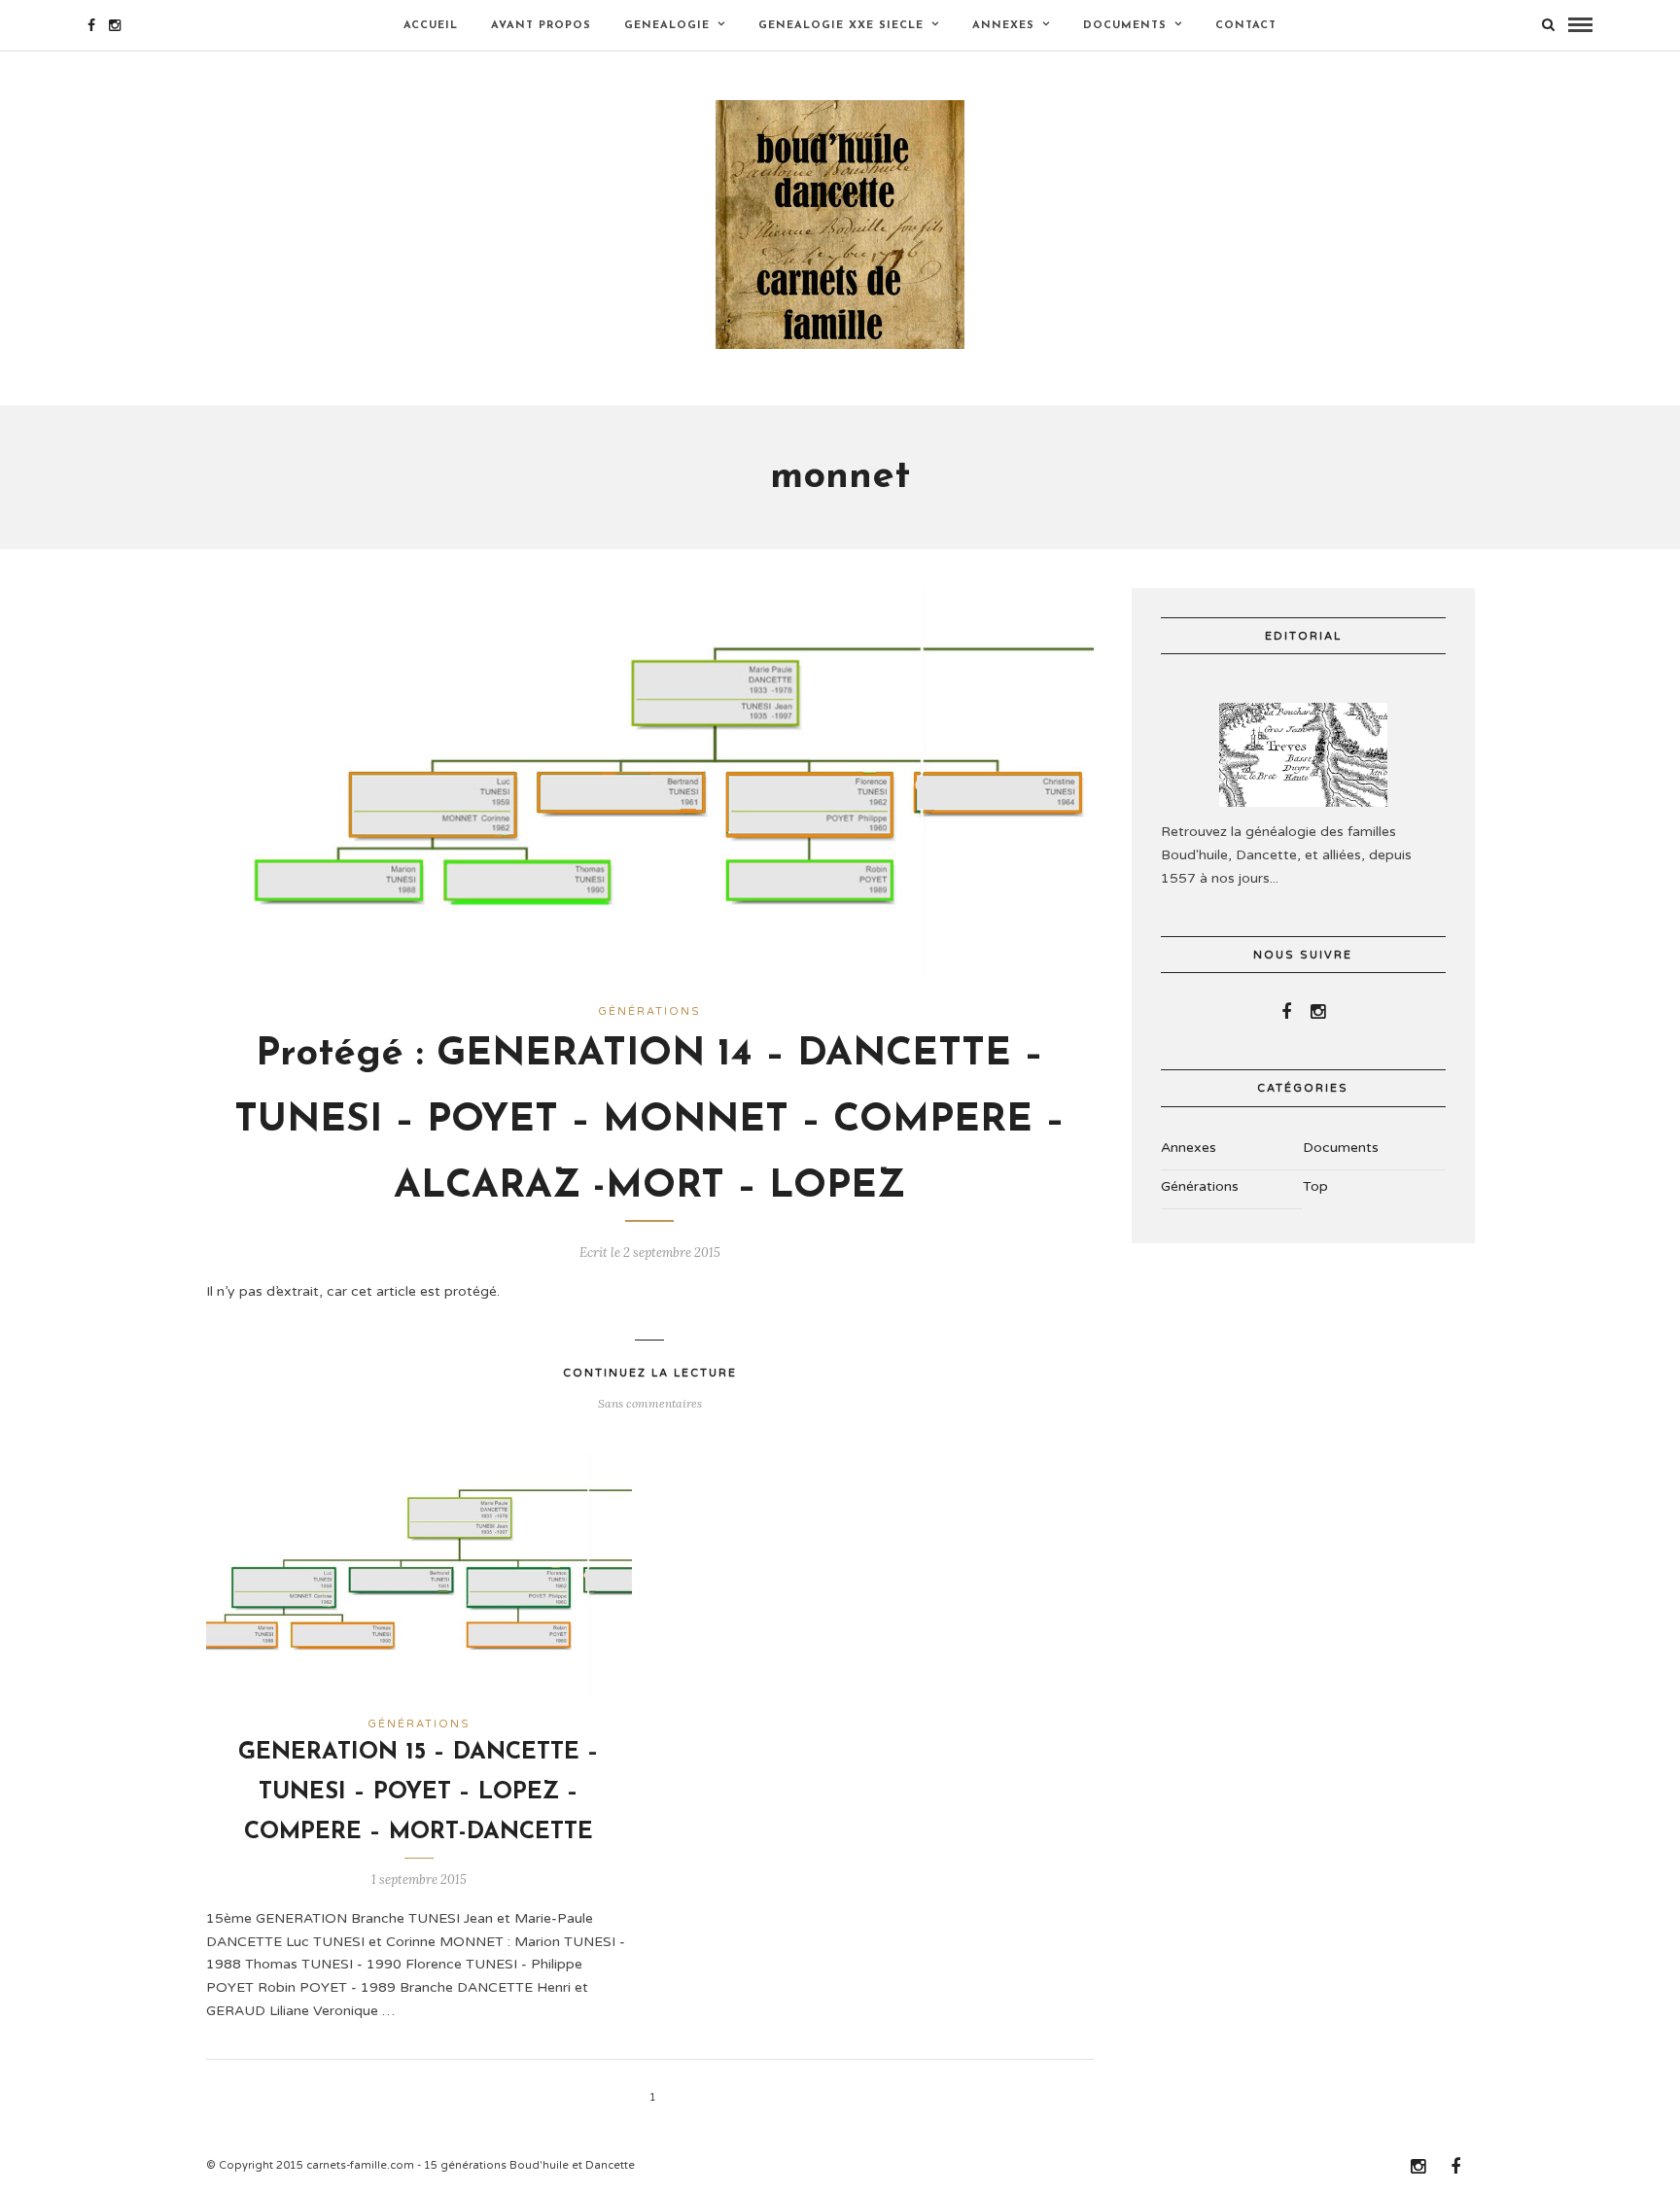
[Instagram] (115, 25)
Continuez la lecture (650, 1373)
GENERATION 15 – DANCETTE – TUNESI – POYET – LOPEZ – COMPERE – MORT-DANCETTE (419, 1793)
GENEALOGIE (667, 26)
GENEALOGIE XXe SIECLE (841, 26)
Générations (649, 1011)
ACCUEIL (431, 26)
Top (1315, 1186)
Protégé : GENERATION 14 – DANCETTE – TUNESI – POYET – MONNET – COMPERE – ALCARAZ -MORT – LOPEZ (649, 1121)
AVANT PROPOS (541, 26)
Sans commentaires (650, 1403)
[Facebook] (1286, 1012)
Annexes (1003, 26)
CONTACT (1246, 26)
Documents (1125, 26)
